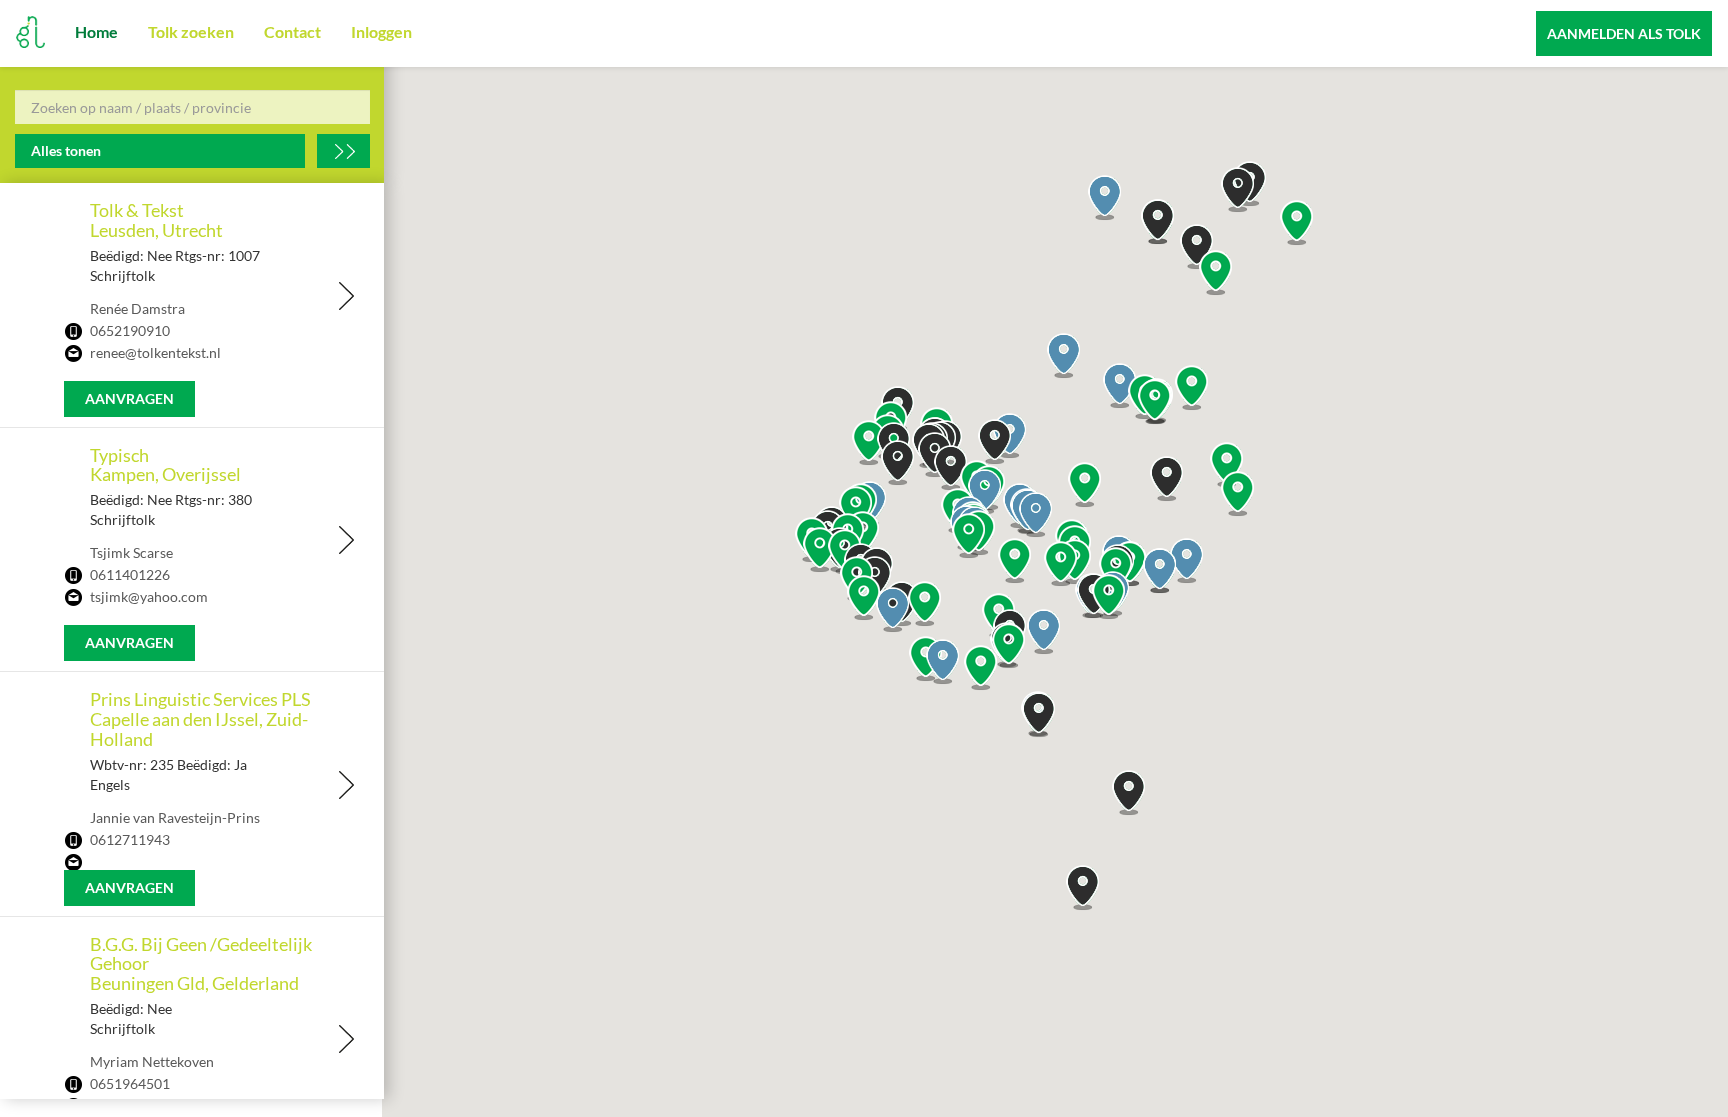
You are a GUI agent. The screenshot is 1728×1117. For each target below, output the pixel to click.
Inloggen (381, 31)
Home (96, 31)
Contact (292, 31)
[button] (1035, 514)
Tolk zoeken (191, 31)
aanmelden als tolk (1624, 33)
